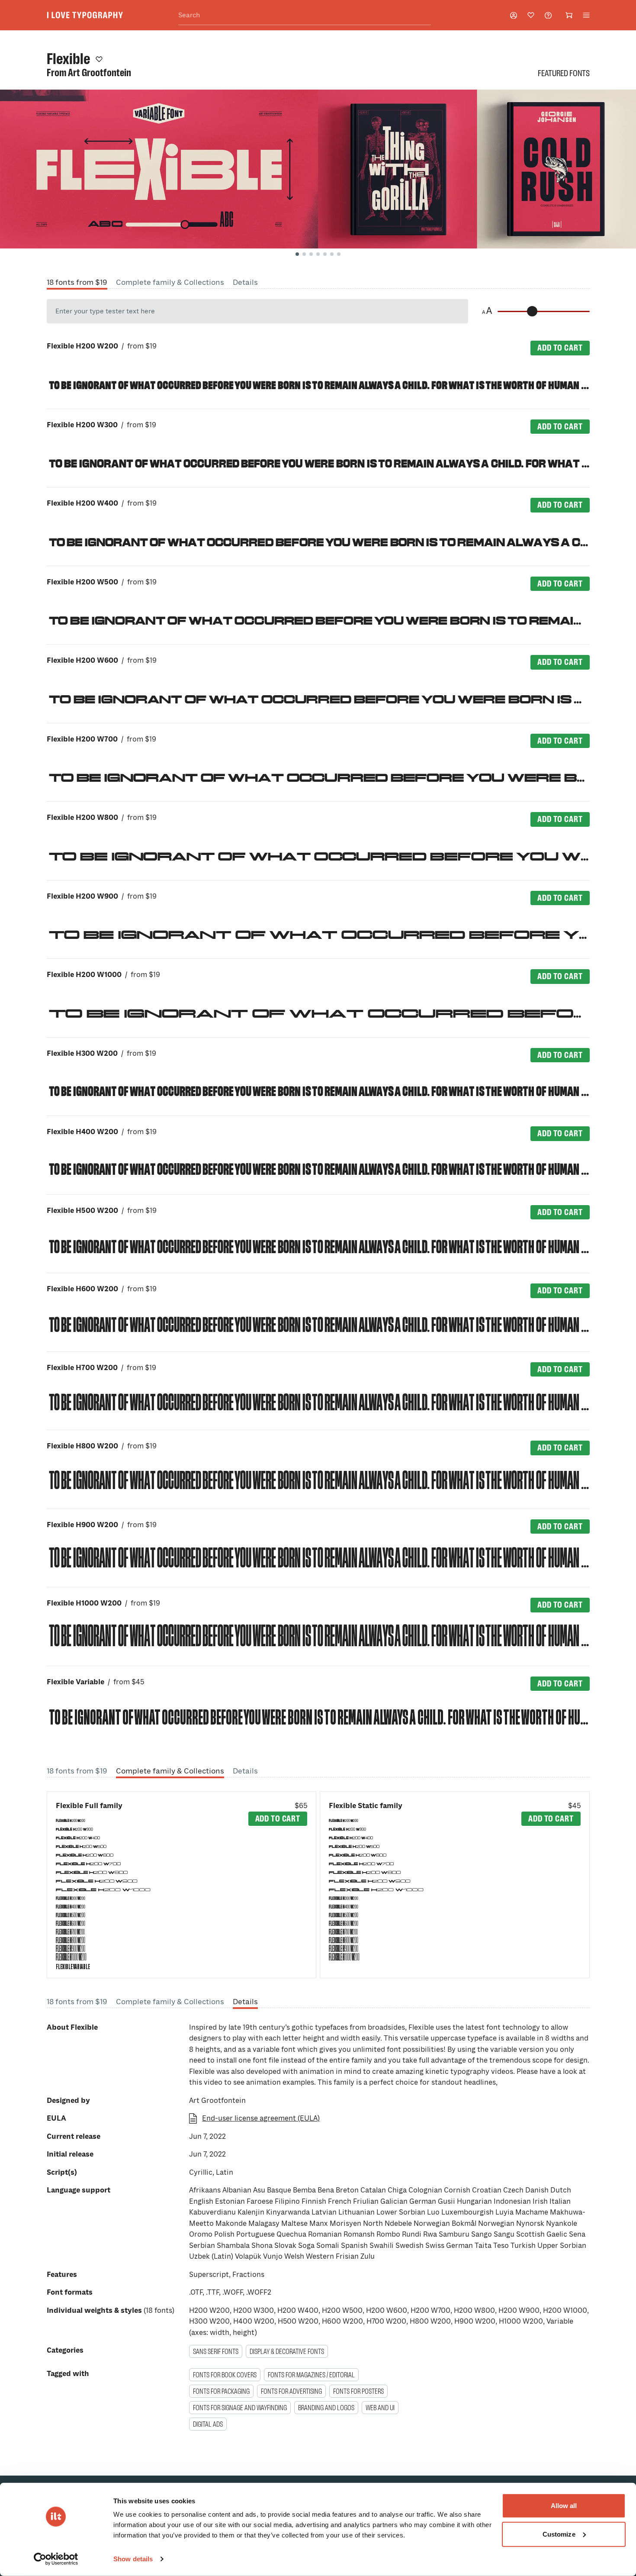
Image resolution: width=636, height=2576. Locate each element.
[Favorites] (531, 15)
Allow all (564, 2506)
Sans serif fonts (216, 2351)
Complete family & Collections (170, 282)
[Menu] (586, 15)
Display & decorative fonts (287, 2351)
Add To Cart (560, 348)
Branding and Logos (326, 2408)
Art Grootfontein (100, 73)
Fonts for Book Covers (225, 2375)
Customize (559, 2534)
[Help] (548, 15)
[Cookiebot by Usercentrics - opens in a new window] (56, 2559)
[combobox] (305, 15)
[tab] (297, 254)
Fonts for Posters (358, 2391)
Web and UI (380, 2408)
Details (245, 282)
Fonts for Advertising (291, 2391)
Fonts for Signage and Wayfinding (240, 2408)
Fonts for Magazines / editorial (311, 2375)
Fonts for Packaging (221, 2391)
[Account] (514, 15)
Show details (133, 2559)
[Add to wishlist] (99, 59)
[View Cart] (569, 15)
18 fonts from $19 (77, 282)
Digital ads (208, 2424)
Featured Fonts (564, 73)
